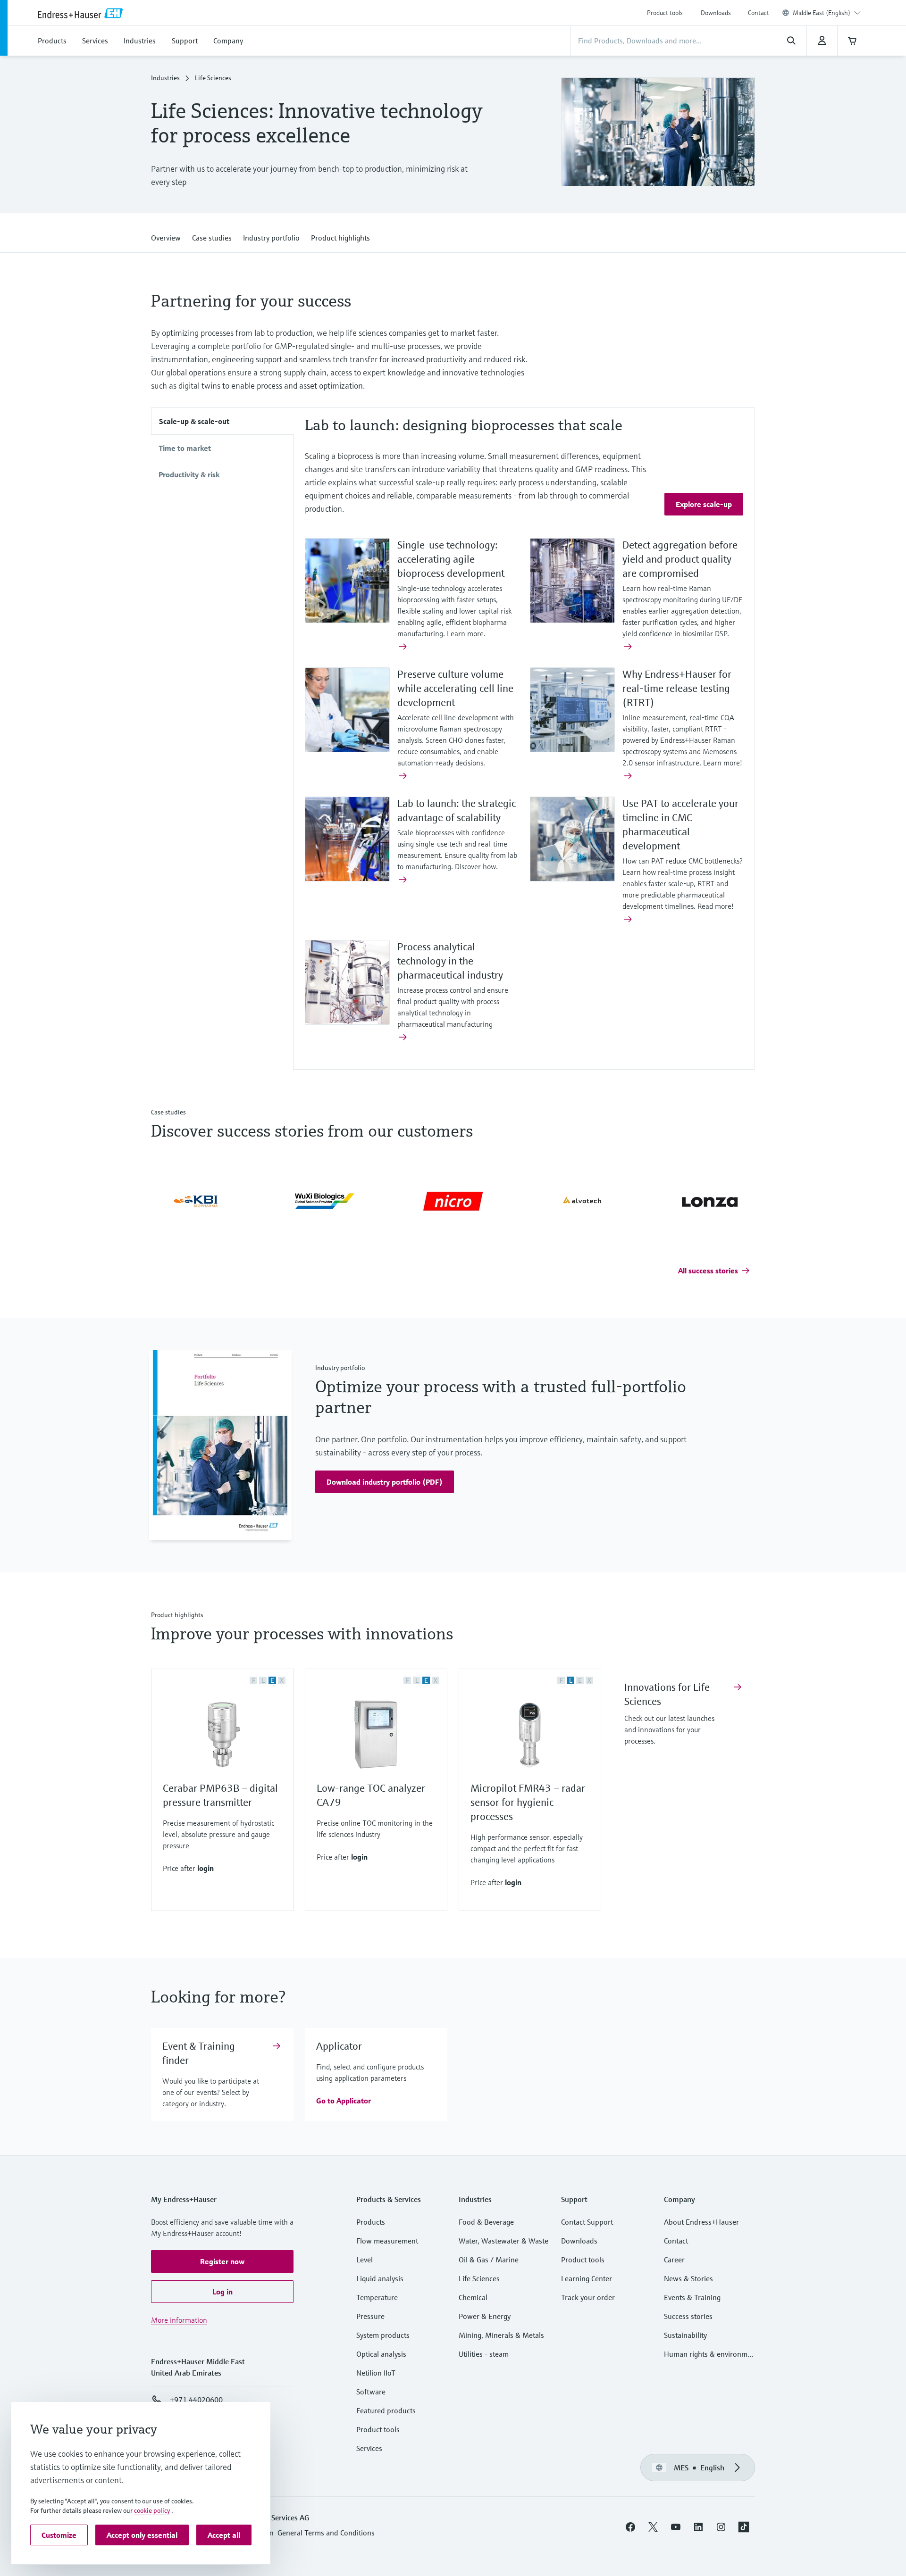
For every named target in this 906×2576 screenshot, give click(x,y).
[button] (166, 237)
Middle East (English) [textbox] (822, 13)
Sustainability (685, 2336)
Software (371, 2393)
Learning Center (587, 2280)
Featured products (386, 2412)
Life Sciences (479, 2280)
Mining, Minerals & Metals (501, 2336)
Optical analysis (381, 2355)
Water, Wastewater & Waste (503, 2242)
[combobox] (827, 13)
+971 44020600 (196, 2401)
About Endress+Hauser (701, 2223)
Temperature (377, 2299)
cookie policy (152, 2510)
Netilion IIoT (376, 2374)
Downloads (716, 13)
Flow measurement (387, 2242)
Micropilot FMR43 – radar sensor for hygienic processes (528, 1804)
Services (369, 2450)
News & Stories (688, 2280)
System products (383, 2336)
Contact (759, 13)
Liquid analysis (380, 2280)
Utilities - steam (484, 2355)
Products (371, 2223)
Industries (165, 79)
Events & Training (692, 2299)
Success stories (688, 2318)
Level (365, 2261)
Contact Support (587, 2223)
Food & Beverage (486, 2223)
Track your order (588, 2299)
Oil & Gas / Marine (489, 2261)
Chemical (473, 2299)
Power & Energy (485, 2318)
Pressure (370, 2318)
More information (179, 2321)
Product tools (665, 13)
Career (674, 2261)
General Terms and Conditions (326, 2534)
